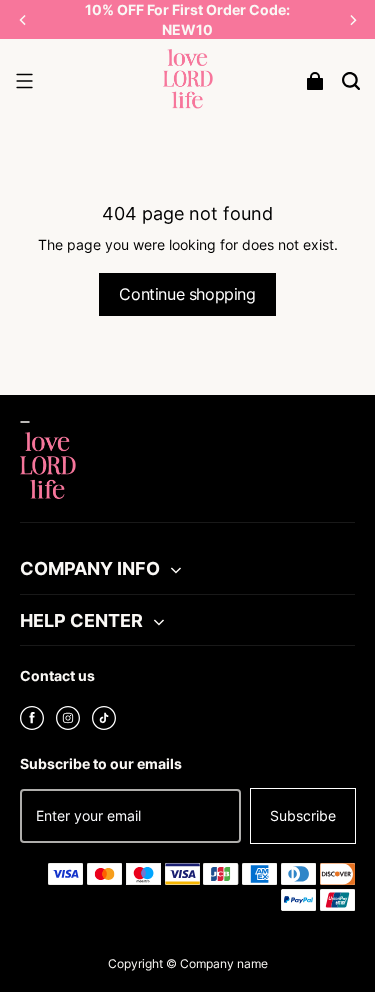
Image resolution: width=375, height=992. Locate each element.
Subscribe (303, 815)
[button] (24, 81)
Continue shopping (187, 294)
